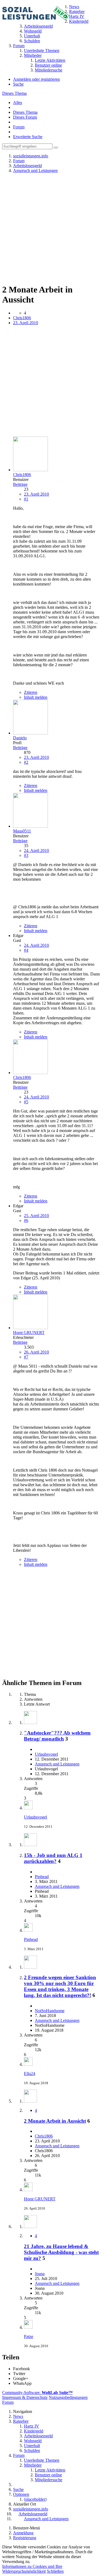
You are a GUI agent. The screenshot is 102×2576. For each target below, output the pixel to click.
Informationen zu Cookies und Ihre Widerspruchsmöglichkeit (32, 2569)
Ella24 (30, 2074)
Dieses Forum (25, 117)
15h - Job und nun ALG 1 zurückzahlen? (53, 1858)
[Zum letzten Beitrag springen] (28, 1808)
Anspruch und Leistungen (57, 1764)
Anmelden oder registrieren (36, 79)
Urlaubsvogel (46, 1754)
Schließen (55, 2571)
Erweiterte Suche (28, 137)
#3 (26, 855)
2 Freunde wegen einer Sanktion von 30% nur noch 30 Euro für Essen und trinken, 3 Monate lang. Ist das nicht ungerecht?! (60, 1986)
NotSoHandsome (50, 2011)
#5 (26, 1102)
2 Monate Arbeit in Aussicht (55, 2121)
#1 (26, 499)
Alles (18, 103)
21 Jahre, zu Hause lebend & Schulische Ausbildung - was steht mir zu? (61, 2252)
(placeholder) (35, 2499)
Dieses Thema (14, 93)
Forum (19, 127)
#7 (26, 1357)
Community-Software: (37, 2393)
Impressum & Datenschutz (25, 2397)
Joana (40, 2274)
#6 (26, 1220)
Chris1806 (22, 318)
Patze (29, 2336)
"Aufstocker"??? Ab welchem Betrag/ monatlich (57, 1736)
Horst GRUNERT (40, 2199)
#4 (26, 950)
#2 (26, 762)
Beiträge (20, 484)
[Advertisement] (51, 228)
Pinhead (42, 1877)
